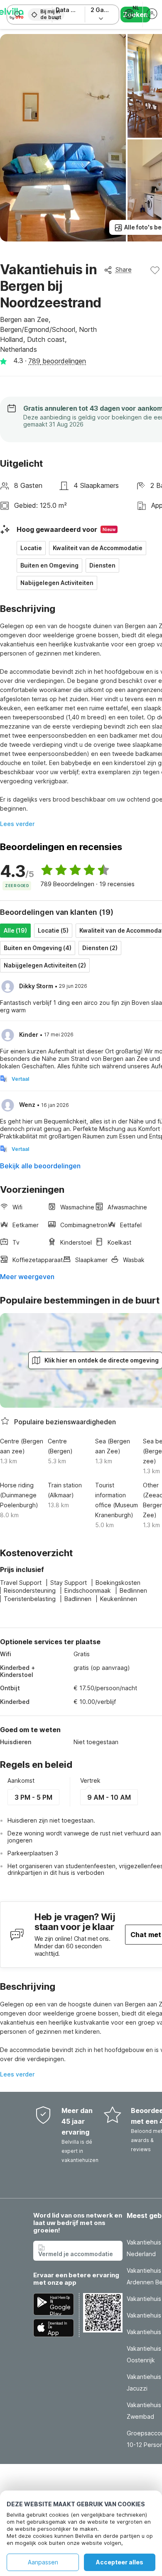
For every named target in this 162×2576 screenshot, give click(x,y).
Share (124, 269)
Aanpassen (43, 2562)
